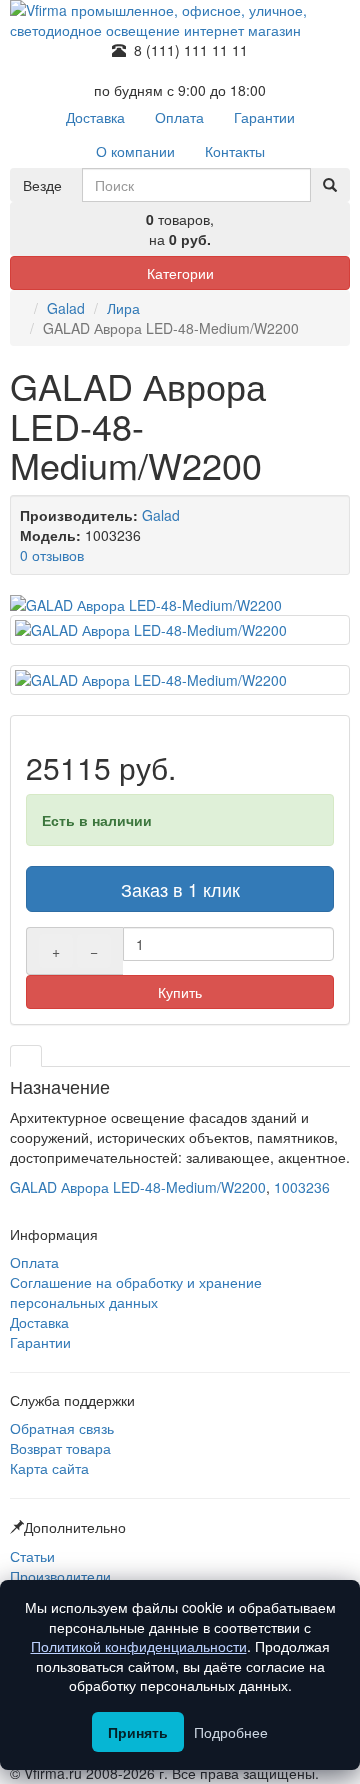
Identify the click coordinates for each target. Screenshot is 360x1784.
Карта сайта (49, 1468)
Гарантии (40, 1342)
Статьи (32, 1556)
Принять (138, 1732)
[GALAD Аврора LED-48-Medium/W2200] (180, 605)
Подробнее (231, 1732)
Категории (180, 273)
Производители (60, 1576)
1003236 (302, 1187)
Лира (123, 308)
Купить (180, 992)
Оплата (34, 1262)
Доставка (39, 1322)
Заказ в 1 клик (180, 889)
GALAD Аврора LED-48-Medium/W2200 (138, 1187)
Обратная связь (62, 1428)
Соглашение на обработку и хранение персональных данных (136, 1292)
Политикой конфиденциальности (139, 1646)
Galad (66, 308)
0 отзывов (52, 555)
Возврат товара (60, 1448)
